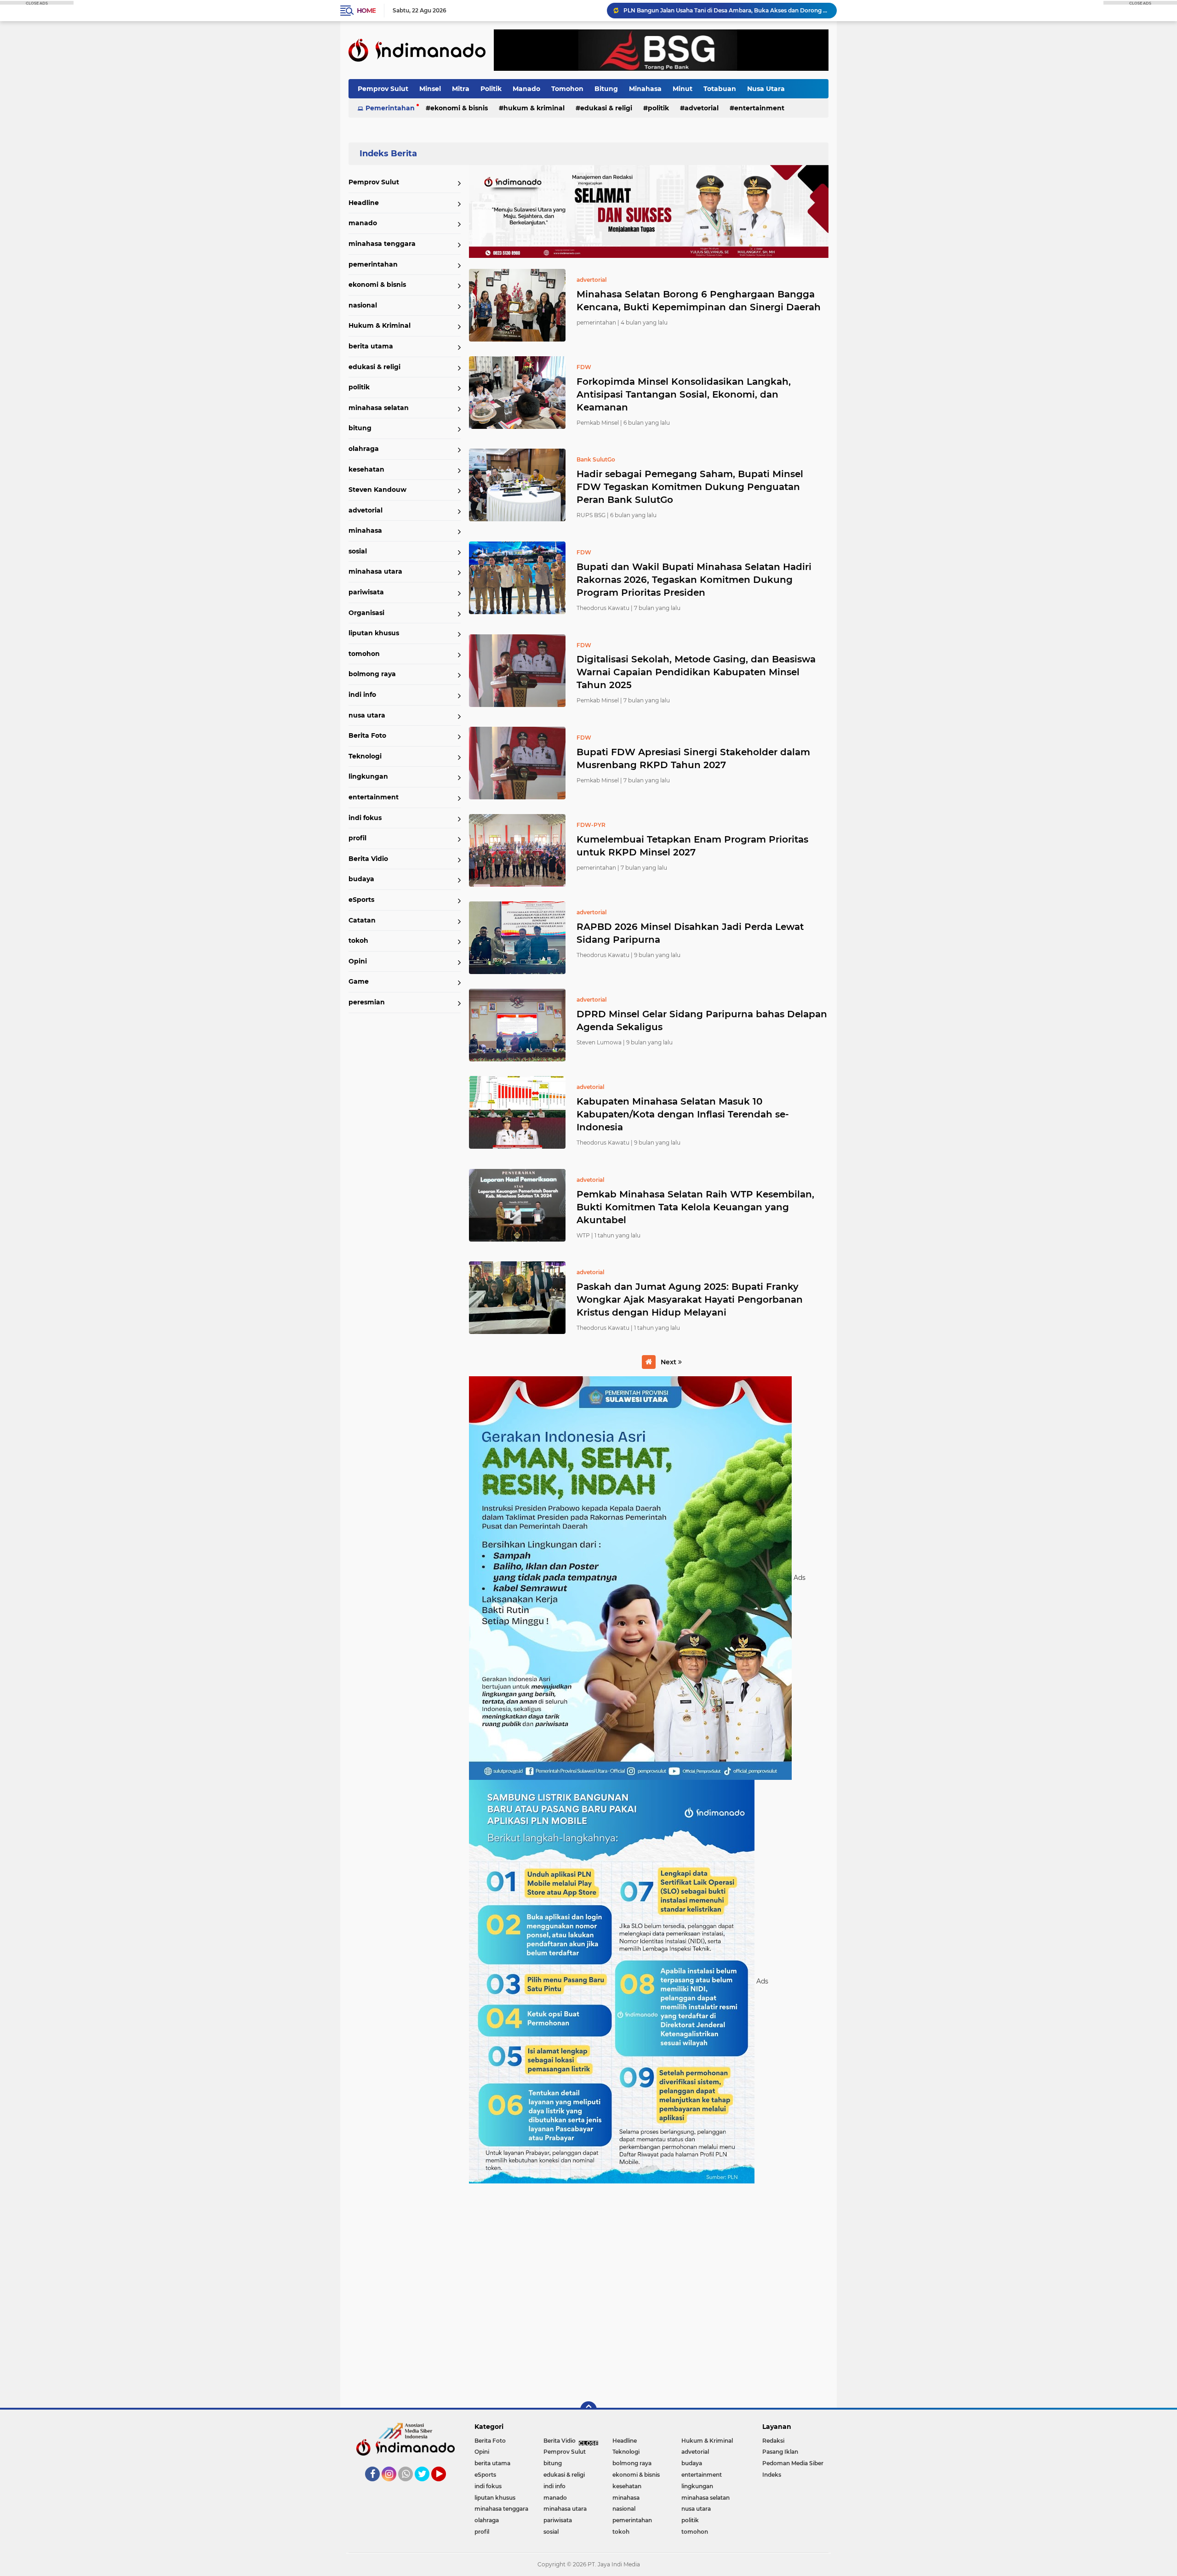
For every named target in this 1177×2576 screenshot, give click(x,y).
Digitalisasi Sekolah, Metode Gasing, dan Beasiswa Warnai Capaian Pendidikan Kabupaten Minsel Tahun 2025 (696, 672)
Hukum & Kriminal (534, 108)
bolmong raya (372, 674)
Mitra (461, 89)
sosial (358, 551)
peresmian (367, 1002)
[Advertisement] (649, 2291)
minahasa (365, 530)
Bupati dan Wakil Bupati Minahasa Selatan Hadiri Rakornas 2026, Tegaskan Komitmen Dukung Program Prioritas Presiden (694, 580)
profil (357, 838)
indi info (362, 695)
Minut (683, 89)
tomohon (364, 654)
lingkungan (368, 776)
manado (363, 223)
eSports (361, 900)
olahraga (364, 449)
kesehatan (366, 469)
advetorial (702, 108)
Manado (526, 89)
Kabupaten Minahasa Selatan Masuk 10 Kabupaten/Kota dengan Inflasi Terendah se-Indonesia (683, 1114)
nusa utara (367, 715)
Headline (364, 203)
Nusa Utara (766, 89)
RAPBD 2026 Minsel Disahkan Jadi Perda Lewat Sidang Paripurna (690, 933)
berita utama (371, 346)
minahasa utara (375, 571)
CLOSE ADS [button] (37, 3)
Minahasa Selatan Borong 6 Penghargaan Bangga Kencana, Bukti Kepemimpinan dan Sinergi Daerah (699, 301)
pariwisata (366, 592)
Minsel (430, 89)
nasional (363, 305)
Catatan (362, 920)
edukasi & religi (606, 108)
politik (658, 108)
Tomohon (567, 89)
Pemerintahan (390, 108)
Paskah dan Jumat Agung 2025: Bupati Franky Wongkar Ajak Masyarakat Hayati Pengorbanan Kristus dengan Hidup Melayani (690, 1299)
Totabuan (720, 89)
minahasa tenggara (382, 244)
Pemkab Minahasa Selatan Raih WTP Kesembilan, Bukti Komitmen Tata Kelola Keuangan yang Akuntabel (695, 1207)
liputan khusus (374, 633)
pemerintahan (373, 264)
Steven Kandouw (377, 490)
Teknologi (365, 756)
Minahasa (645, 89)
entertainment (759, 108)
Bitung (606, 89)
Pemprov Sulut (383, 89)
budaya (361, 879)
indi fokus (365, 818)
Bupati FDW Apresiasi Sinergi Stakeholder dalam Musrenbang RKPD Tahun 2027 (693, 758)
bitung (360, 428)
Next (669, 1362)
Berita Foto (367, 735)
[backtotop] (588, 2410)
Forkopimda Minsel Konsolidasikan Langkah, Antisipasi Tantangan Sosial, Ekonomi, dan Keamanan (684, 394)
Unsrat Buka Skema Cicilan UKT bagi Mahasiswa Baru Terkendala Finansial (726, 14)
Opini (358, 961)
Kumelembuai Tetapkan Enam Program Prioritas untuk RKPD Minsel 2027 (692, 846)
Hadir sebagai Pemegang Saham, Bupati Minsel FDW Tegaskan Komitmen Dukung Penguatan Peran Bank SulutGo (690, 487)
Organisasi (366, 613)
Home (366, 11)
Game (359, 981)
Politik (491, 89)
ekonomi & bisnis (459, 108)
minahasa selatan (379, 408)
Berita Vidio (368, 859)
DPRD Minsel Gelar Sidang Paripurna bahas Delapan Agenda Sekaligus (702, 1020)
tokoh (358, 940)
